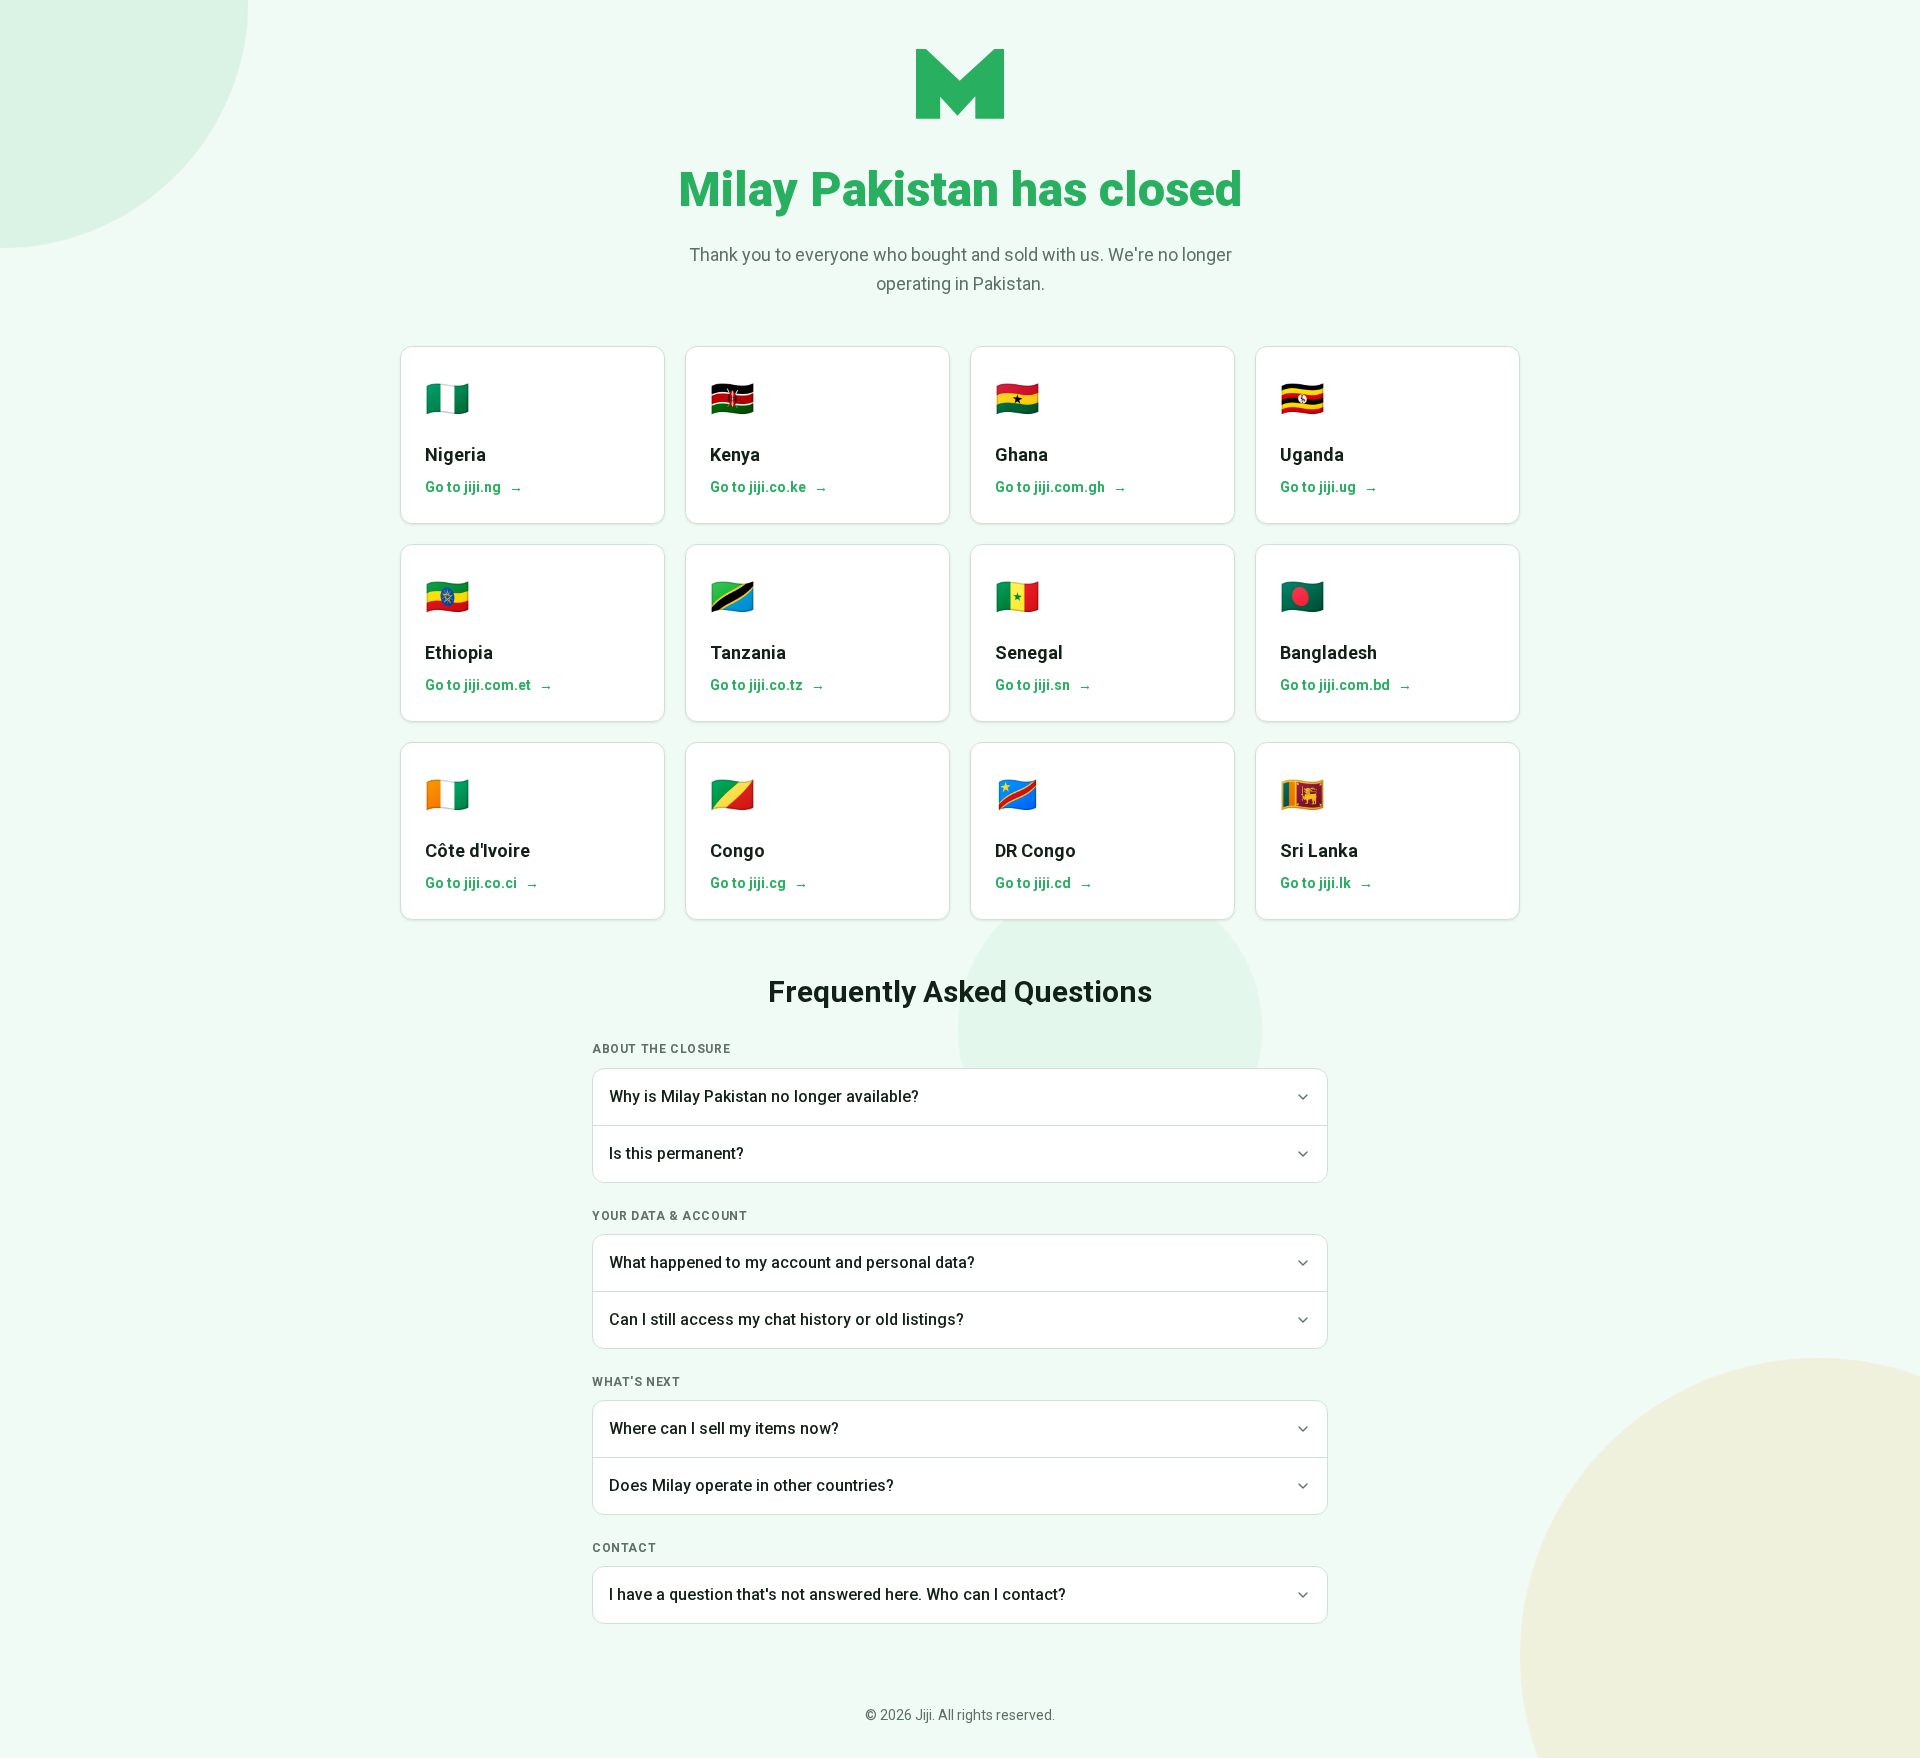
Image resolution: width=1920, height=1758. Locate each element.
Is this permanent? (676, 1153)
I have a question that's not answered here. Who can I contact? (837, 1594)
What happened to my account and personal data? (792, 1262)
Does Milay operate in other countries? (751, 1485)
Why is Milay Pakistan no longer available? (764, 1096)
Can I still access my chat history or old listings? (786, 1319)
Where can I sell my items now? (724, 1428)
